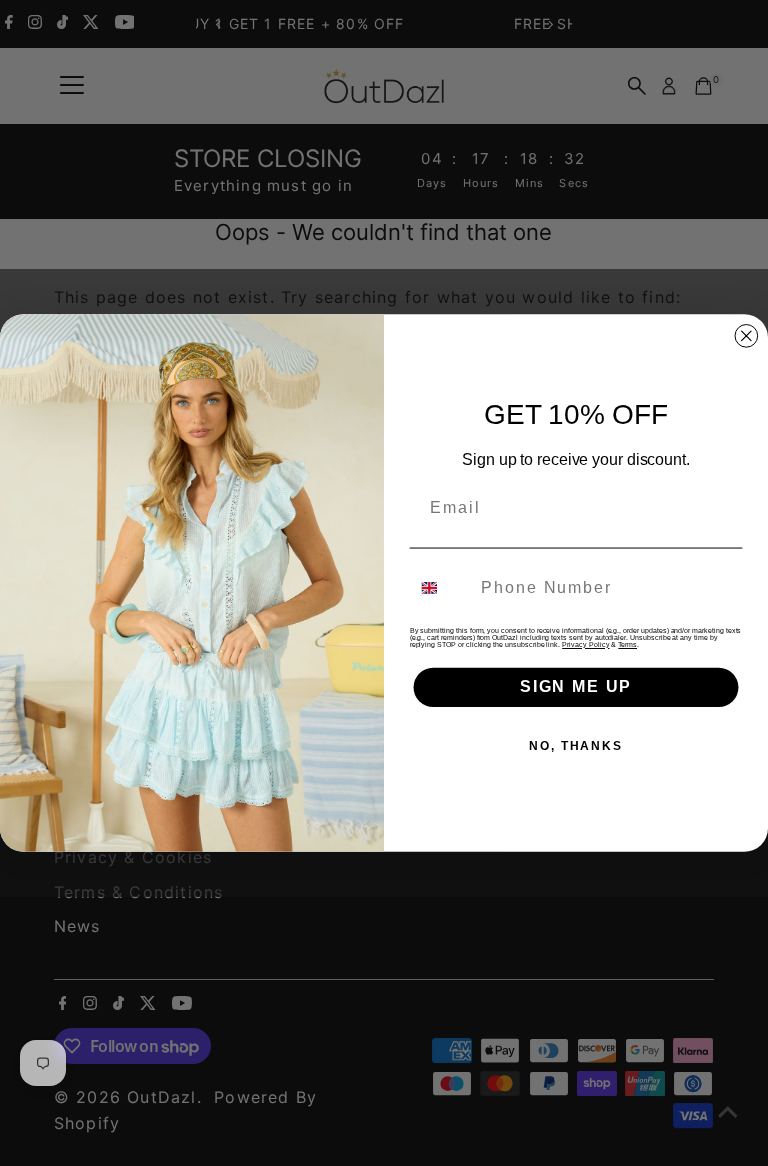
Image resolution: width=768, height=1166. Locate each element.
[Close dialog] (747, 336)
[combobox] (441, 587)
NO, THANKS (576, 746)
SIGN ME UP (576, 686)
